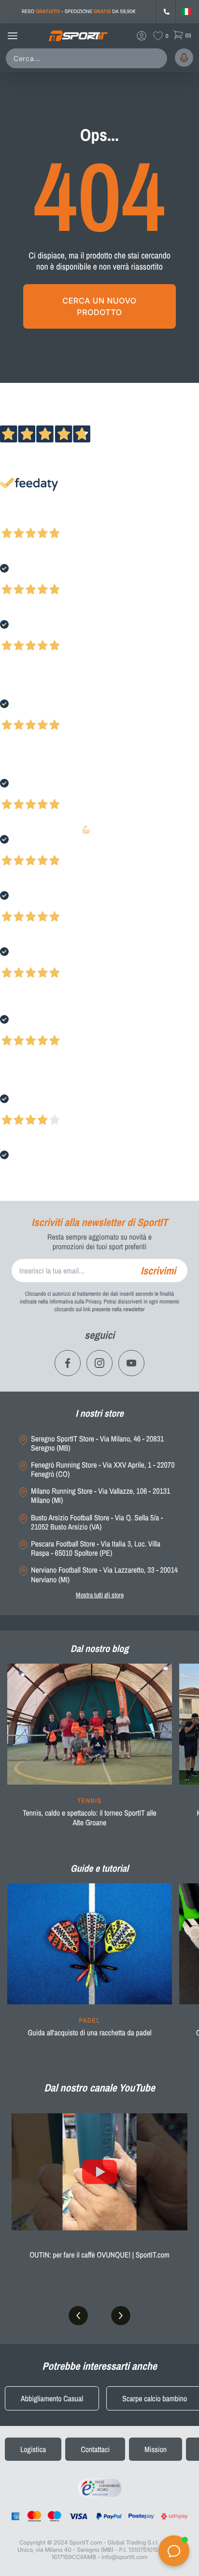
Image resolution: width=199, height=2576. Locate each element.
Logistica (33, 2449)
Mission (156, 2449)
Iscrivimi (158, 1271)
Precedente (16, 520)
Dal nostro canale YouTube (99, 2088)
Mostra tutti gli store (100, 1595)
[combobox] (88, 58)
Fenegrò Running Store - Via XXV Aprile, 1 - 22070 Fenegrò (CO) (103, 1470)
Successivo (50, 520)
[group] (90, 1751)
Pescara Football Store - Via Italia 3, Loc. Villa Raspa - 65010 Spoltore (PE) (96, 1548)
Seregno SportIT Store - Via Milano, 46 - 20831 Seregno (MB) (97, 1443)
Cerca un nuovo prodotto (99, 306)
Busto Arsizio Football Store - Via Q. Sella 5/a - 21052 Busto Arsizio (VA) (97, 1522)
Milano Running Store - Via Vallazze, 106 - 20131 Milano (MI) (100, 1496)
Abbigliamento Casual (52, 2398)
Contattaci (95, 2449)
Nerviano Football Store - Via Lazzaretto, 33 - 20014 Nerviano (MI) (104, 1575)
